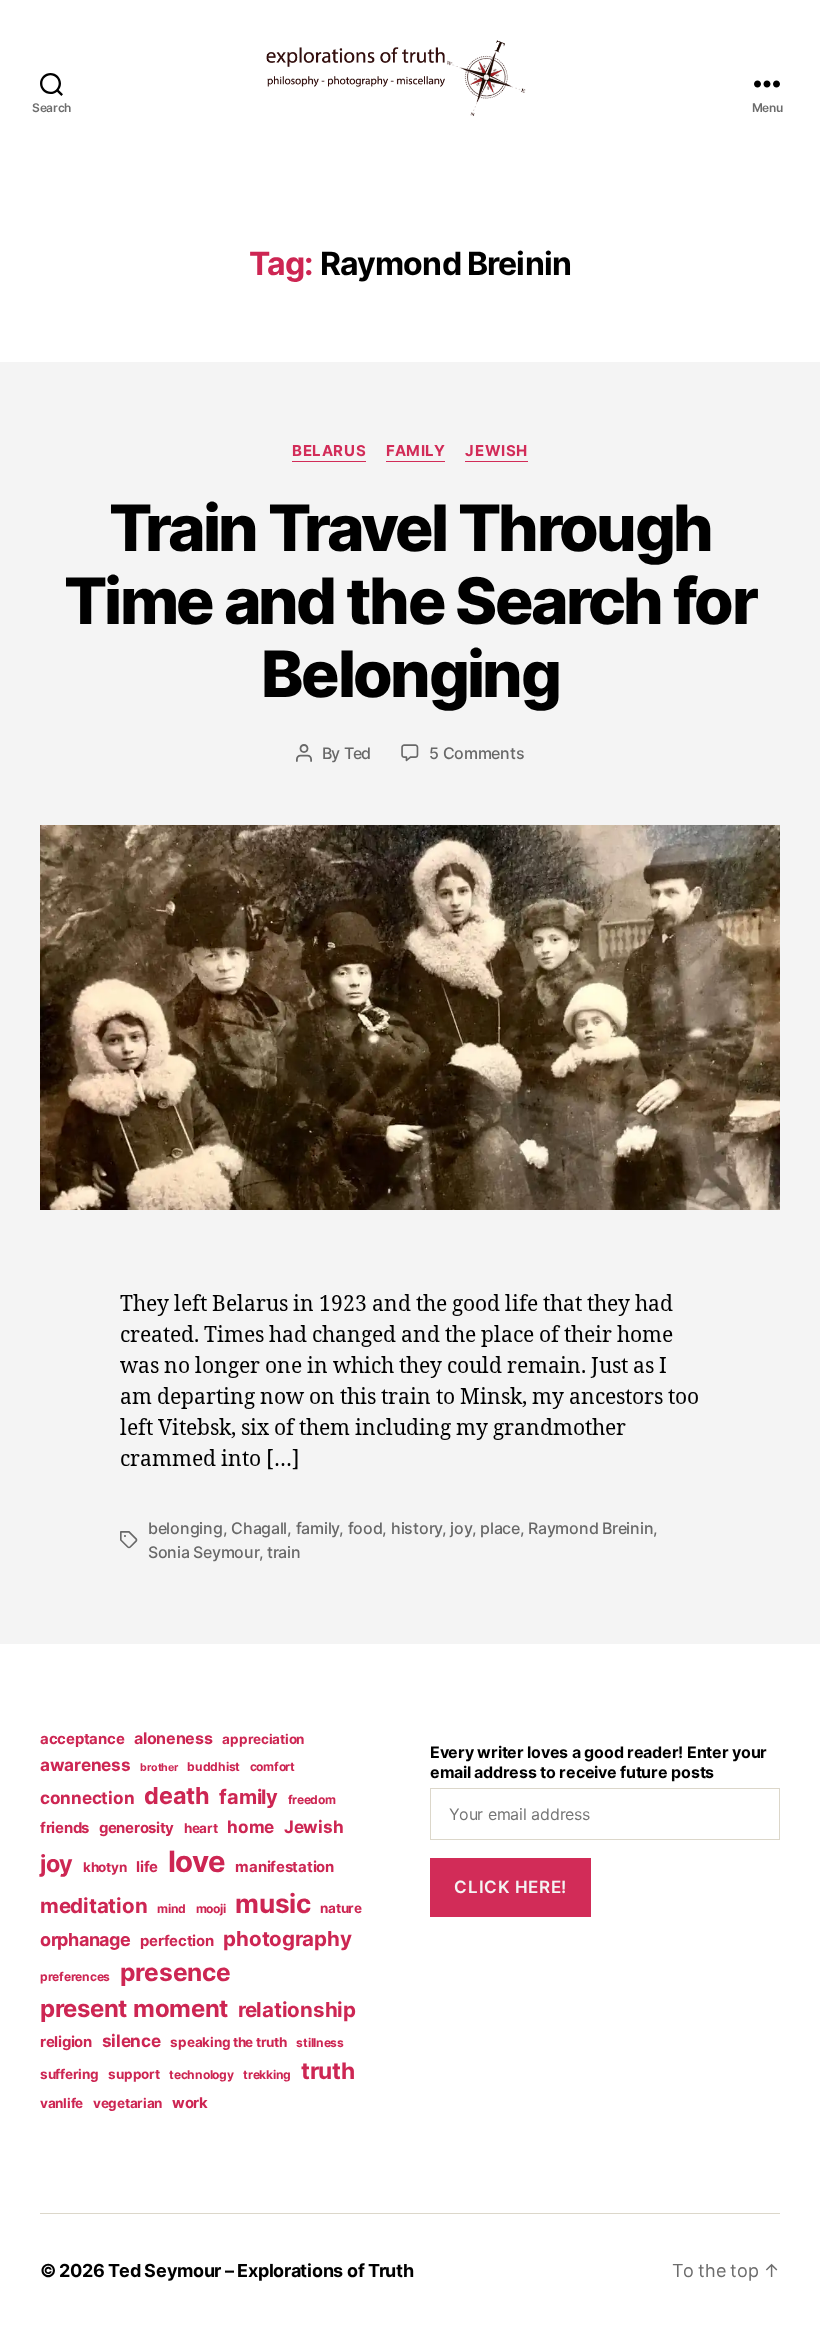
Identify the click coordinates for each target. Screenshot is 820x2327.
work (190, 2103)
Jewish (496, 451)
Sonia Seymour (203, 1552)
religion (66, 2042)
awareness (85, 1764)
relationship (297, 2009)
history (416, 1528)
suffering (69, 2074)
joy (460, 1528)
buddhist (213, 1766)
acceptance (82, 1739)
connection (87, 1797)
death (177, 1795)
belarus (329, 451)
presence (175, 1972)
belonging (185, 1528)
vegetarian (127, 2103)
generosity (136, 1828)
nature (340, 1908)
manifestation (284, 1867)
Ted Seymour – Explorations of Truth (261, 2270)
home (250, 1826)
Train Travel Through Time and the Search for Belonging (410, 600)
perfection (176, 1941)
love (197, 1861)
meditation (93, 1905)
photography (287, 1938)
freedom (312, 1799)
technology (201, 2074)
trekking (267, 2074)
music (273, 1903)
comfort (272, 1766)
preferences (75, 1976)
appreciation (263, 1739)
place (500, 1528)
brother (158, 1767)
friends (64, 1828)
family (415, 451)
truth (328, 2071)
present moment (134, 2008)
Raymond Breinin (590, 1528)
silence (131, 2040)
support (133, 2074)
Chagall (259, 1528)
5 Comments (476, 753)
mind (171, 1908)
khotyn (104, 1867)
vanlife (61, 2103)
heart (201, 1828)
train (284, 1552)
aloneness (173, 1738)
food (365, 1528)
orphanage (85, 1939)
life (147, 1867)
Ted (357, 753)
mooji (211, 1908)
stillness (320, 2042)
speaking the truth (228, 2042)
